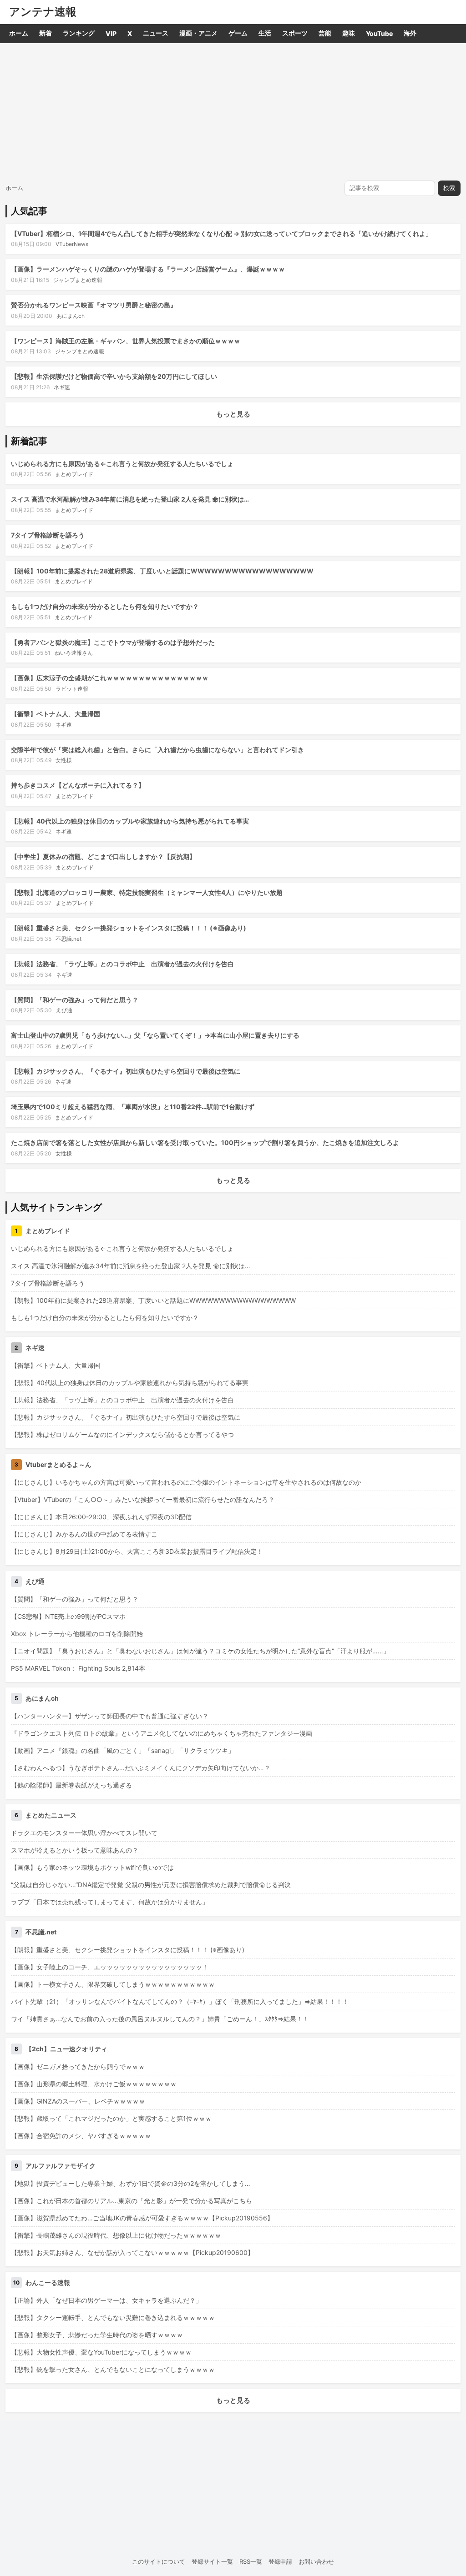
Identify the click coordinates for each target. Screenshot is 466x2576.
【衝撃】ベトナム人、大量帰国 (56, 714)
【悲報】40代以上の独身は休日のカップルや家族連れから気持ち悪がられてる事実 (130, 821)
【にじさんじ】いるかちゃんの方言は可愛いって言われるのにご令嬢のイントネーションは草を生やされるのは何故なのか (186, 1482)
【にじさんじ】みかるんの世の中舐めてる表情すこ (84, 1534)
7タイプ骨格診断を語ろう (48, 535)
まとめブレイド (74, 474)
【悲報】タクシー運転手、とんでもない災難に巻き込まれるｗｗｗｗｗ (113, 2317)
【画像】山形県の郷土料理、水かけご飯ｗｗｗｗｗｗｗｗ (94, 2084)
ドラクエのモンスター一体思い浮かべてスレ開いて (84, 1833)
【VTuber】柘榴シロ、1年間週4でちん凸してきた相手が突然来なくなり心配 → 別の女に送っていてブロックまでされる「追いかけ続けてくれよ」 (221, 233)
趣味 (349, 33)
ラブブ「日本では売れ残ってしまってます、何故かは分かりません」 (110, 1902)
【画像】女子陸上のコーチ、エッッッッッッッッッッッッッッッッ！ (110, 1967)
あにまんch (71, 316)
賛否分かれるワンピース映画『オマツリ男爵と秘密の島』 (94, 305)
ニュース (156, 33)
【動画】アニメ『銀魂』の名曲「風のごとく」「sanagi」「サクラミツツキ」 (123, 1750)
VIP (111, 33)
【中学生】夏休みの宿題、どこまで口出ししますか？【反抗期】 (103, 856)
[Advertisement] (233, 111)
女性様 (64, 760)
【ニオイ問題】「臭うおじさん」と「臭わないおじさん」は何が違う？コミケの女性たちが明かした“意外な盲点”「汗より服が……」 (200, 1651)
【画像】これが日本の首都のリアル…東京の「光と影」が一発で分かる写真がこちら (132, 2201)
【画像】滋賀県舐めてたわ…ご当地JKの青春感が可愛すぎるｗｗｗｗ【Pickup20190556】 (142, 2218)
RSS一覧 (251, 2561)
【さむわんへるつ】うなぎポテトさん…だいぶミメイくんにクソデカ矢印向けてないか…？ (141, 1768)
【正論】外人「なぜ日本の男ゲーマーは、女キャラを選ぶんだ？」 (106, 2300)
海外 (410, 33)
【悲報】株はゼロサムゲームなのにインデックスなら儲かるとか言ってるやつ (122, 1434)
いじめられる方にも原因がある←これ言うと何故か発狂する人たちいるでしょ (122, 464)
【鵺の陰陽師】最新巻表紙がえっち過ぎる (71, 1785)
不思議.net (68, 939)
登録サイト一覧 (212, 2561)
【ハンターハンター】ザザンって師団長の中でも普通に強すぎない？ (110, 1716)
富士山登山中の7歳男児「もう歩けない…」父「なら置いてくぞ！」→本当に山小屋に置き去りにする (155, 1035)
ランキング (79, 33)
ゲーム (238, 33)
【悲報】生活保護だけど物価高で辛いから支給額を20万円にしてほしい (114, 376)
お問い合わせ (316, 2561)
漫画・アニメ (198, 33)
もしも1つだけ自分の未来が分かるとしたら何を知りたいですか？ (105, 606)
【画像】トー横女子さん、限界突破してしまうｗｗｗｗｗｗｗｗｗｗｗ (113, 1984)
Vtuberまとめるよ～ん (58, 1464)
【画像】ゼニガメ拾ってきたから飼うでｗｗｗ (78, 2066)
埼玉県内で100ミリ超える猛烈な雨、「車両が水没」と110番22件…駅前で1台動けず (133, 1107)
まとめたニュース (51, 1815)
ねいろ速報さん (74, 653)
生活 (265, 33)
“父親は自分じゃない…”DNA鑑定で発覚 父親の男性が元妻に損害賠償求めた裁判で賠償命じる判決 (151, 1885)
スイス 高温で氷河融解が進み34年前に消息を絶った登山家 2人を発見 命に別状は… (130, 499)
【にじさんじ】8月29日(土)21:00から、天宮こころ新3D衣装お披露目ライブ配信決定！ (137, 1551)
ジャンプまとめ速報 (78, 280)
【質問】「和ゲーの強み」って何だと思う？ (75, 1000)
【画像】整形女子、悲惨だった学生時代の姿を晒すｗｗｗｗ (97, 2335)
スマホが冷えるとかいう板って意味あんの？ (75, 1850)
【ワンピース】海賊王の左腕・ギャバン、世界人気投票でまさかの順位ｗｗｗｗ (126, 341)
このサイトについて (159, 2561)
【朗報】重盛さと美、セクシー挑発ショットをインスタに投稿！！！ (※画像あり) (129, 928)
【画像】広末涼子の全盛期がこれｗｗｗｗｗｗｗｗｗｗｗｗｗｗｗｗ (110, 678)
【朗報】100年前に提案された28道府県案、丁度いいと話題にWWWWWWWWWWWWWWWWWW (162, 571)
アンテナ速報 (43, 12)
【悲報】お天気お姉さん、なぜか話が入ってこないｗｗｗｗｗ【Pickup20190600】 (132, 2252)
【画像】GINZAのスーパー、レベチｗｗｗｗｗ (78, 2101)
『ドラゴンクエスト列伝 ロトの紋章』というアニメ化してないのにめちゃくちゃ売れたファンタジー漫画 (162, 1733)
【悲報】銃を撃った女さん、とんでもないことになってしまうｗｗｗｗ (113, 2369)
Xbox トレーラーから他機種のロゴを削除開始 (77, 1634)
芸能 (325, 33)
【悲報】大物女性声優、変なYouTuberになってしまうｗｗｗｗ (101, 2352)
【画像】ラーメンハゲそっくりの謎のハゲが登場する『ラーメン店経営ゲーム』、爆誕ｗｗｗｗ (148, 269)
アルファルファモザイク (61, 2166)
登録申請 (280, 2561)
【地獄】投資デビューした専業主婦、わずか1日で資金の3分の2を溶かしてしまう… (131, 2183)
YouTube (379, 33)
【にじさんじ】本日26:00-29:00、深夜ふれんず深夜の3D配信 (101, 1517)
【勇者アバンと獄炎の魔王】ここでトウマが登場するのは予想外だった (113, 642)
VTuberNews (72, 244)
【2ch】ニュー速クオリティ (66, 2049)
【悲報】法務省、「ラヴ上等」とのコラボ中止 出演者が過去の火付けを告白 (122, 964)
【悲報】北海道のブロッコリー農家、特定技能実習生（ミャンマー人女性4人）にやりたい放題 (147, 892)
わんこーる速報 (48, 2282)
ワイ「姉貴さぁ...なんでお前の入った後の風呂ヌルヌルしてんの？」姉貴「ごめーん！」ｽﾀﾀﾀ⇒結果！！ (160, 2019)
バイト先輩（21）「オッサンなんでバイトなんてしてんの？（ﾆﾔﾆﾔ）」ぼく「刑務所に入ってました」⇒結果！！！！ (180, 2001)
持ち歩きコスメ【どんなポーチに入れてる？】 (78, 785)
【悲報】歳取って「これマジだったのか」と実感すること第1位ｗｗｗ (111, 2118)
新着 (46, 33)
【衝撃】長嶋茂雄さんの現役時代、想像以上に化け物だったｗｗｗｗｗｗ (116, 2235)
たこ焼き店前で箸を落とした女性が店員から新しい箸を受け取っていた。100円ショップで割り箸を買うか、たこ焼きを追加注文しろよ (205, 1142)
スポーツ (295, 33)
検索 (449, 188)
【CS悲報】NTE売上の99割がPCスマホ (68, 1616)
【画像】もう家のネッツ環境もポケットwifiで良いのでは (92, 1867)
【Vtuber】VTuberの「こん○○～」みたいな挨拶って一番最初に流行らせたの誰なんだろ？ (143, 1499)
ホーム (19, 33)
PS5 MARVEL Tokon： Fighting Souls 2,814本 (78, 1668)
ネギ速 (62, 387)
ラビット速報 (72, 689)
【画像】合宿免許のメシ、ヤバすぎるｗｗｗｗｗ (81, 2136)
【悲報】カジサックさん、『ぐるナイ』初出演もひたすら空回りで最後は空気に (126, 1071)
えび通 (64, 1010)
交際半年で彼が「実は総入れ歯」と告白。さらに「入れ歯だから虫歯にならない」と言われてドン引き (157, 750)
